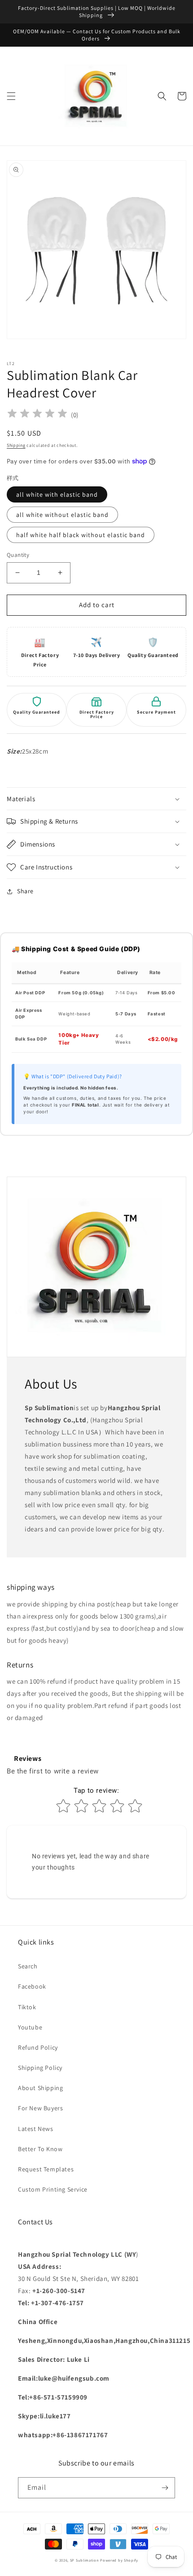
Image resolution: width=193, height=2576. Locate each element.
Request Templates (46, 2169)
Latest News (36, 2129)
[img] (37, 415)
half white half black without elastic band (81, 535)
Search (28, 1966)
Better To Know (40, 2149)
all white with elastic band (57, 494)
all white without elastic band (62, 515)
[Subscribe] (165, 2488)
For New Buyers (40, 2108)
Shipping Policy (40, 2068)
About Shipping (40, 2088)
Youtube (30, 2027)
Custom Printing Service (53, 2189)
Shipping (16, 445)
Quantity (18, 555)
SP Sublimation (85, 2560)
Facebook (32, 1986)
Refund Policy (38, 2047)
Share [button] (25, 891)
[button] (11, 96)
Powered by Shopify (119, 2560)
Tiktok (27, 2007)
